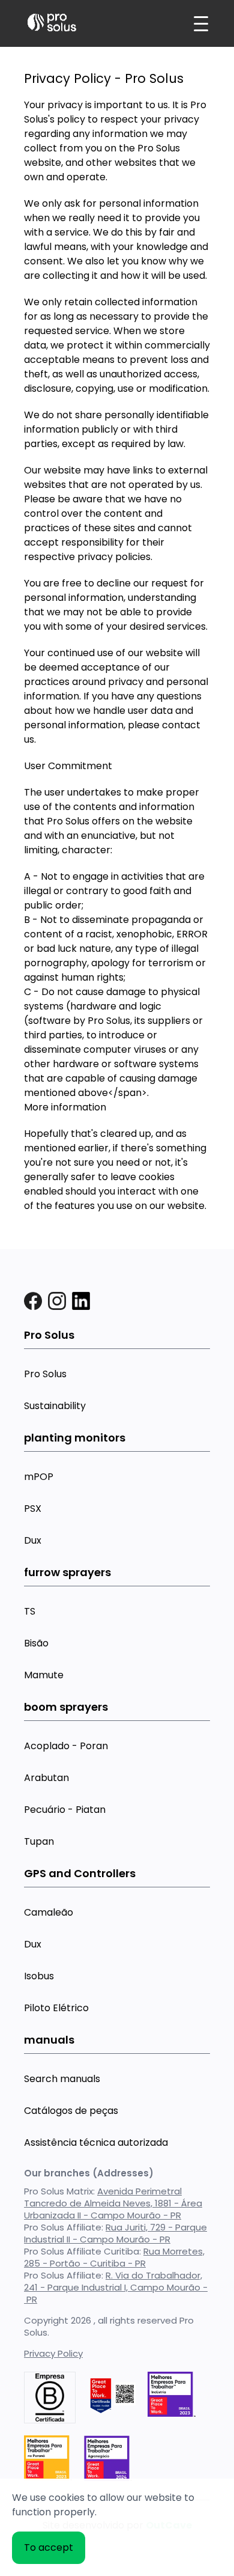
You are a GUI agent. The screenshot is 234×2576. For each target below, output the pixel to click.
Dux (33, 1540)
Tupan (39, 1841)
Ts (30, 1611)
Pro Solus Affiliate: (115, 2233)
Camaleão (49, 1912)
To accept (49, 2547)
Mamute (44, 1675)
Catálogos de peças (71, 2111)
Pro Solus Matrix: (113, 2203)
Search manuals (62, 2079)
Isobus (39, 1976)
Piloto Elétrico (56, 2008)
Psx (33, 1509)
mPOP (39, 1477)
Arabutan (46, 1778)
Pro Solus (45, 1374)
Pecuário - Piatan (65, 1810)
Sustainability (55, 1406)
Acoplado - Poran (66, 1746)
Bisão (36, 1643)
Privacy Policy (53, 2353)
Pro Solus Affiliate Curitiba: (114, 2257)
